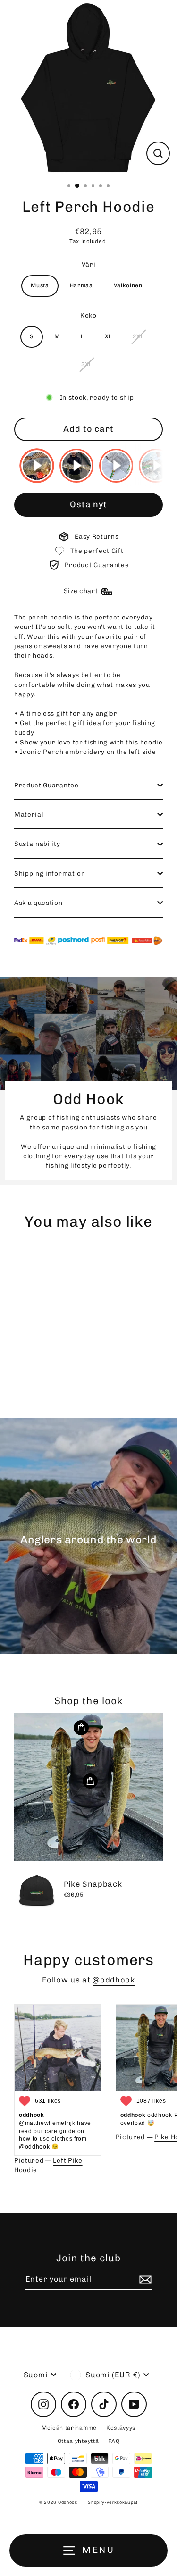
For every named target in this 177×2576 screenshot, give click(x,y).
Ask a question (38, 903)
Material (29, 814)
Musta (40, 285)
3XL (87, 364)
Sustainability (37, 844)
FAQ (114, 2441)
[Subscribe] (144, 2280)
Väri (89, 264)
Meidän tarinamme (69, 2428)
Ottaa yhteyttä (78, 2441)
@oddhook (114, 1980)
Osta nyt (88, 504)
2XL (138, 336)
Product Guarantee (46, 785)
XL (108, 336)
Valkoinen (128, 285)
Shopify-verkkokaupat (113, 2502)
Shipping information (50, 873)
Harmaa (81, 285)
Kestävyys (121, 2428)
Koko (88, 315)
